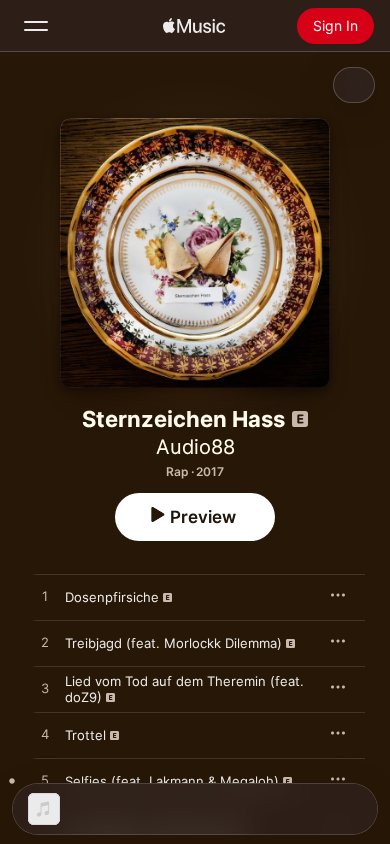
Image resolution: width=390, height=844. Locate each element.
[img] (194, 26)
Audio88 (195, 447)
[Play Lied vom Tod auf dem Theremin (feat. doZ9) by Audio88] (45, 689)
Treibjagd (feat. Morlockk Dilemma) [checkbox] (173, 643)
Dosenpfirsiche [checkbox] (112, 597)
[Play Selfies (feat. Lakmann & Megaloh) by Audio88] (45, 781)
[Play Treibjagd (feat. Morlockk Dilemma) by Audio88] (45, 643)
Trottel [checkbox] (85, 735)
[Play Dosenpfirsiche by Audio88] (45, 597)
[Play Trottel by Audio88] (45, 735)
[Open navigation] (36, 26)
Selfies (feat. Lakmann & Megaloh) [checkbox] (172, 781)
